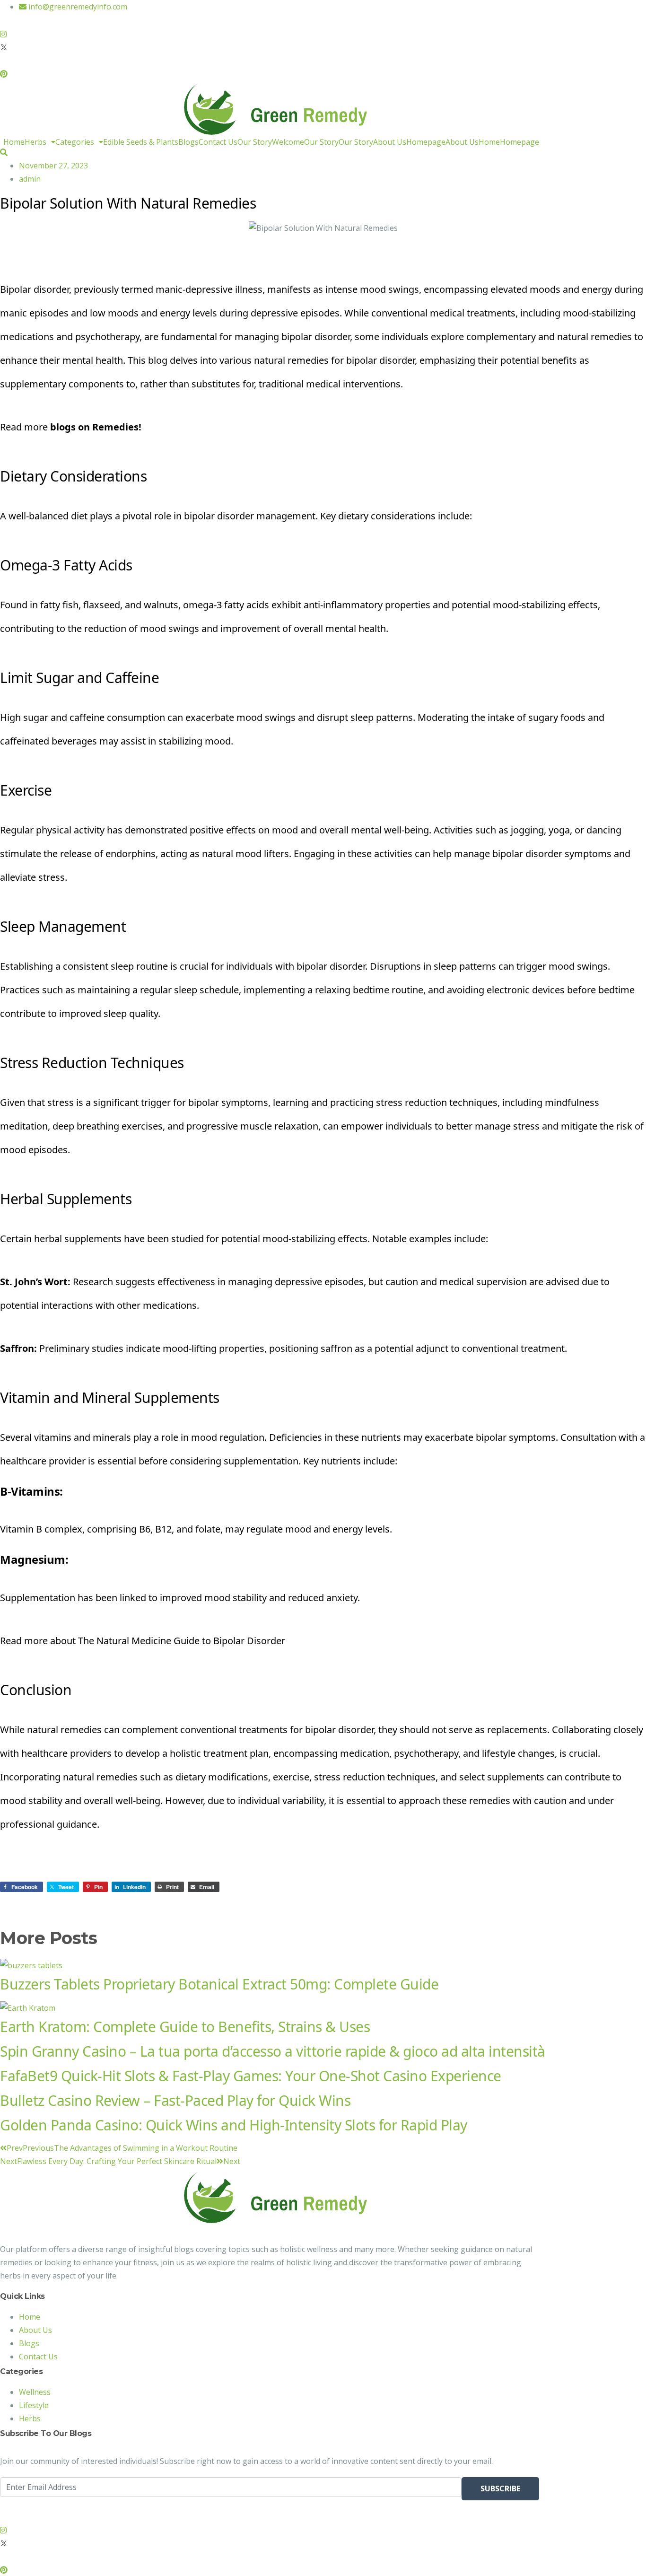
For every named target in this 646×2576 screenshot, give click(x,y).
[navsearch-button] (4, 152)
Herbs (35, 142)
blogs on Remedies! (97, 427)
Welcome (288, 142)
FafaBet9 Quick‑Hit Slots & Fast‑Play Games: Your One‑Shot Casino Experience (251, 2076)
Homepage (426, 142)
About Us (390, 142)
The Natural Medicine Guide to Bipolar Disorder (182, 1641)
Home (14, 142)
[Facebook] (270, 20)
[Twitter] (270, 46)
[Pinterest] (270, 73)
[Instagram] (270, 33)
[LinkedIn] (270, 60)
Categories (75, 142)
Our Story (255, 142)
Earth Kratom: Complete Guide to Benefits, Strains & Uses (185, 2027)
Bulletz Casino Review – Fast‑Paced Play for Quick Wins (175, 2100)
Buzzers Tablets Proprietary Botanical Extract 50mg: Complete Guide (219, 1984)
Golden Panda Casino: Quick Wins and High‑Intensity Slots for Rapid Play (234, 2125)
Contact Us (218, 142)
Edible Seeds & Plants (141, 142)
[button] (40, 142)
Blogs (188, 142)
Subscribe (500, 2488)
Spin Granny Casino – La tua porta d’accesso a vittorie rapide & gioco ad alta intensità (273, 2051)
